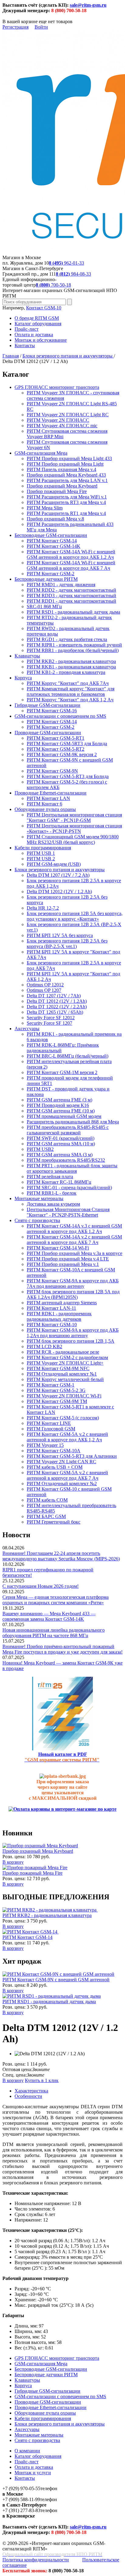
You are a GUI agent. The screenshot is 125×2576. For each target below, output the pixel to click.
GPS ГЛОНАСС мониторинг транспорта (57, 387)
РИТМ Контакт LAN (48, 798)
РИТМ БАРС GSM (46, 1516)
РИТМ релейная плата (50, 1177)
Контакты (25, 345)
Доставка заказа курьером (53, 1204)
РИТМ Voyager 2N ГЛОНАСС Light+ (65, 1363)
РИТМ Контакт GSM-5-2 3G (56, 1390)
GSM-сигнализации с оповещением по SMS (60, 716)
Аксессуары (27, 1029)
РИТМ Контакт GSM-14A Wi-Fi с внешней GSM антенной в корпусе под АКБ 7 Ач (71, 565)
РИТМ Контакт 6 (44, 804)
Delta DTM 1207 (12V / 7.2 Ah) (58, 875)
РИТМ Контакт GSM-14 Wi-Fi (58, 1248)
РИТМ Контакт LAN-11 (51, 1308)
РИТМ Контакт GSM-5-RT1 (56, 738)
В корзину (13, 1862)
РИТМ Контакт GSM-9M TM (57, 1401)
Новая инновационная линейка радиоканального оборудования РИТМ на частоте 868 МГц (54, 1633)
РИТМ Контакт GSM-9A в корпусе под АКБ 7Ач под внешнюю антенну (73, 1283)
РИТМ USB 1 (41, 853)
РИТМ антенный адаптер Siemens (62, 1303)
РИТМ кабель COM (47, 1500)
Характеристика (31, 2091)
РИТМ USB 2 (41, 859)
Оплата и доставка (34, 335)
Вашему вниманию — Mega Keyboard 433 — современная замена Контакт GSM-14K (49, 1616)
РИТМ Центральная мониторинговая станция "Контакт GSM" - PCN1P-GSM (74, 818)
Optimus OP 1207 (44, 990)
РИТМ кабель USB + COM (55, 1467)
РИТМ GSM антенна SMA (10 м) (61, 1144)
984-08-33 (73, 274)
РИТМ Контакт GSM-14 (52, 541)
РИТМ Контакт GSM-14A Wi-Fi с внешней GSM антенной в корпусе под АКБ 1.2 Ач (71, 554)
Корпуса (23, 678)
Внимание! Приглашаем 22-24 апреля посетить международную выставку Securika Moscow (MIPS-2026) (61, 1556)
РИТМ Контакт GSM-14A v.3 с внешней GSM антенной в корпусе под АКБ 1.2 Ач (74, 1229)
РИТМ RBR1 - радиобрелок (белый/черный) (73, 650)
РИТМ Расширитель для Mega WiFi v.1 (67, 497)
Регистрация (15, 27)
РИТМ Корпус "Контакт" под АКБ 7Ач (68, 683)
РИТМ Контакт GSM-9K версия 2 (62, 754)
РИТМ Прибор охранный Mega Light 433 (69, 458)
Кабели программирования (43, 848)
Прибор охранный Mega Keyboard (62, 486)
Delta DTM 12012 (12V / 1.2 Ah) (59, 892)
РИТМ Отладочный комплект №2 (62, 1484)
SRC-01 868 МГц (44, 606)
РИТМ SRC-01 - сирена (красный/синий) (69, 1188)
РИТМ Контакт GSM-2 (51, 574)
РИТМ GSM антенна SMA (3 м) (60, 1155)
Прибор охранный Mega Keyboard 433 (66, 475)
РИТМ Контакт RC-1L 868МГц (59, 1182)
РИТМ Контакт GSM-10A (54, 1451)
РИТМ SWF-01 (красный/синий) (61, 1138)
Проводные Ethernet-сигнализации (51, 793)
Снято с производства (37, 1220)
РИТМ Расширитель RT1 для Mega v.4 (66, 513)
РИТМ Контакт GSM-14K (54, 546)
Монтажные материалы (39, 1198)
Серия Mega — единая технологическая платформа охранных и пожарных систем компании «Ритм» (56, 1600)
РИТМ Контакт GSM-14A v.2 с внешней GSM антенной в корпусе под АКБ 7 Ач (74, 1240)
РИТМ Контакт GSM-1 (51, 1385)
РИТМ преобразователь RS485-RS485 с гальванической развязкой (68, 1130)
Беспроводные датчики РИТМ (46, 579)
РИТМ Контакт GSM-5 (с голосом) (63, 1418)
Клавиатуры (27, 656)
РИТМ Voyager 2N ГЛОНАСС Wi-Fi (64, 1396)
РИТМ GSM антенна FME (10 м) (61, 1111)
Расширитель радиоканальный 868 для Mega (73, 1122)
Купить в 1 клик (42, 2080)
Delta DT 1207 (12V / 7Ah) (54, 996)
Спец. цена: (15, 2075)
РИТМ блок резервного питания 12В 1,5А (71, 1341)
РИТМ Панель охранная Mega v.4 (61, 469)
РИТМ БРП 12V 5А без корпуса (60, 935)
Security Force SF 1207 (49, 1023)
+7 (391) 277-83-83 (21, 2510)
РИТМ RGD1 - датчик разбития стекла (67, 639)
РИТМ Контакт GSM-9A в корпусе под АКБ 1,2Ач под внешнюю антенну (73, 1333)
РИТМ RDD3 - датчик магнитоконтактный (71, 596)
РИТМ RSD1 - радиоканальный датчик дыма (73, 612)
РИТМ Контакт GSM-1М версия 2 (62, 1072)
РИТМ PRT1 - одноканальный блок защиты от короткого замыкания (72, 1168)
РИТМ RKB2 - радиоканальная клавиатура (71, 661)
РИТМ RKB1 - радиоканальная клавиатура (71, 667)
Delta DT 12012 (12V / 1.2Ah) (57, 1001)
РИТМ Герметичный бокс (54, 1522)
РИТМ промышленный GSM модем (64, 1116)
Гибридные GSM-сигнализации (47, 705)
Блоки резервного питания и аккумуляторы (68, 356)
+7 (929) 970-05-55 (21, 2488)
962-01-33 (66, 263)
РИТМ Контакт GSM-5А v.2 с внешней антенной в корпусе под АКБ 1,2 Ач (67, 1437)
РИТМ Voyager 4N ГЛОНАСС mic (62, 426)
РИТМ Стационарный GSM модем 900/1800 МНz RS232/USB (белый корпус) (73, 839)
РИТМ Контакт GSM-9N (52, 771)
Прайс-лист (27, 329)
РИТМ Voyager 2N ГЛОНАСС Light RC (68, 415)
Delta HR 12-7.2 (43, 908)
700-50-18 (53, 285)
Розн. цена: (14, 1857)
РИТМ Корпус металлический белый (65, 1379)
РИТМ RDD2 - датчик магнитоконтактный (71, 590)
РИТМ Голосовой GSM (51, 1429)
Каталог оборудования (38, 324)
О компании (27, 2451)
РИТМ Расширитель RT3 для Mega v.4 (66, 502)
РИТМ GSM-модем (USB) (54, 864)
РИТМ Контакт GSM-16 (52, 711)
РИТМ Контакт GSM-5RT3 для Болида (67, 744)
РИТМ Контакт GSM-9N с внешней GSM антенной (56, 1980)
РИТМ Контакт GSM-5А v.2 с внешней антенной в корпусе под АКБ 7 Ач (67, 1475)
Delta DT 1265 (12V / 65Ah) (55, 1012)
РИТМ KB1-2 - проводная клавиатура (66, 672)
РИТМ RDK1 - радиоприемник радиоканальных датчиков (59, 1316)
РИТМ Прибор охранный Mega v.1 (63, 1264)
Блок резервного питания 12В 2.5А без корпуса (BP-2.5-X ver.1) (67, 944)
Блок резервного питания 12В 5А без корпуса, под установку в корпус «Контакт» (75, 916)
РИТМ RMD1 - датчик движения (61, 585)
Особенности (28, 2096)
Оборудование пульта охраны (45, 809)
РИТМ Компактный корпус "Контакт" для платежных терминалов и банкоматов (71, 691)
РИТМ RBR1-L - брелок (52, 1193)
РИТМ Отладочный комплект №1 (62, 1374)
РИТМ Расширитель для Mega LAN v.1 (67, 480)
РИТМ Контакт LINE (49, 1423)
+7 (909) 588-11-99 (21, 2499)
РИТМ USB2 (40, 1149)
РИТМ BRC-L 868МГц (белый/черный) (68, 1056)
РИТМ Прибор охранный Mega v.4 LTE (68, 1259)
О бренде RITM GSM (37, 318)
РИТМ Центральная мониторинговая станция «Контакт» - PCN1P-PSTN (74, 828)
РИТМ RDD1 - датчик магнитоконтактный (71, 601)
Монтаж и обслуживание (41, 340)
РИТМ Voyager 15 (45, 1445)
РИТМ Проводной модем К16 (58, 1105)
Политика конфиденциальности (36, 2560)
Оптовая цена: (17, 2069)
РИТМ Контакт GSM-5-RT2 (56, 749)
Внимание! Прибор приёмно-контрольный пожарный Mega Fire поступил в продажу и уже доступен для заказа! (62, 1649)
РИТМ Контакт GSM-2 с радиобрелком (67, 1357)
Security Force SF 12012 (51, 1018)
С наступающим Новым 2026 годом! (41, 1586)
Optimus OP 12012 (45, 985)
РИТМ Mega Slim (45, 508)
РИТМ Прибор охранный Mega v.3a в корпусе (74, 1253)
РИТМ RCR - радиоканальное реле (63, 1352)
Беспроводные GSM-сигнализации (51, 535)
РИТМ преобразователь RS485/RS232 (66, 1160)
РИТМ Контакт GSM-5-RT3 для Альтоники (72, 1456)
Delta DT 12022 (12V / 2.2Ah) (57, 1007)
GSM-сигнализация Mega (41, 453)
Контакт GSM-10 (44, 308)
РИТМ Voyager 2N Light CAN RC (61, 1462)
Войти (41, 27)
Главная (11, 356)
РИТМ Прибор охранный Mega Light (65, 464)
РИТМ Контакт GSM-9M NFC (58, 1368)
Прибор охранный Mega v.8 (55, 519)
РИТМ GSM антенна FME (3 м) (59, 1100)
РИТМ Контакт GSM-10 (52, 1325)
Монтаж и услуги (33, 2473)
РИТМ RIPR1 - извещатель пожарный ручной (74, 645)
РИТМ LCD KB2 (44, 1346)
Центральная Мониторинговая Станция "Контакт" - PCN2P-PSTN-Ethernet (68, 1212)
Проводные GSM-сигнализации (48, 733)
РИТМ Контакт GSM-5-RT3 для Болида (68, 776)
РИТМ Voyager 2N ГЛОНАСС (58, 420)
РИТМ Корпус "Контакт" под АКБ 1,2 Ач (70, 700)
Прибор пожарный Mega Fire (57, 491)
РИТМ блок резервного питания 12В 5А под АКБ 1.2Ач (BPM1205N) (73, 1294)
